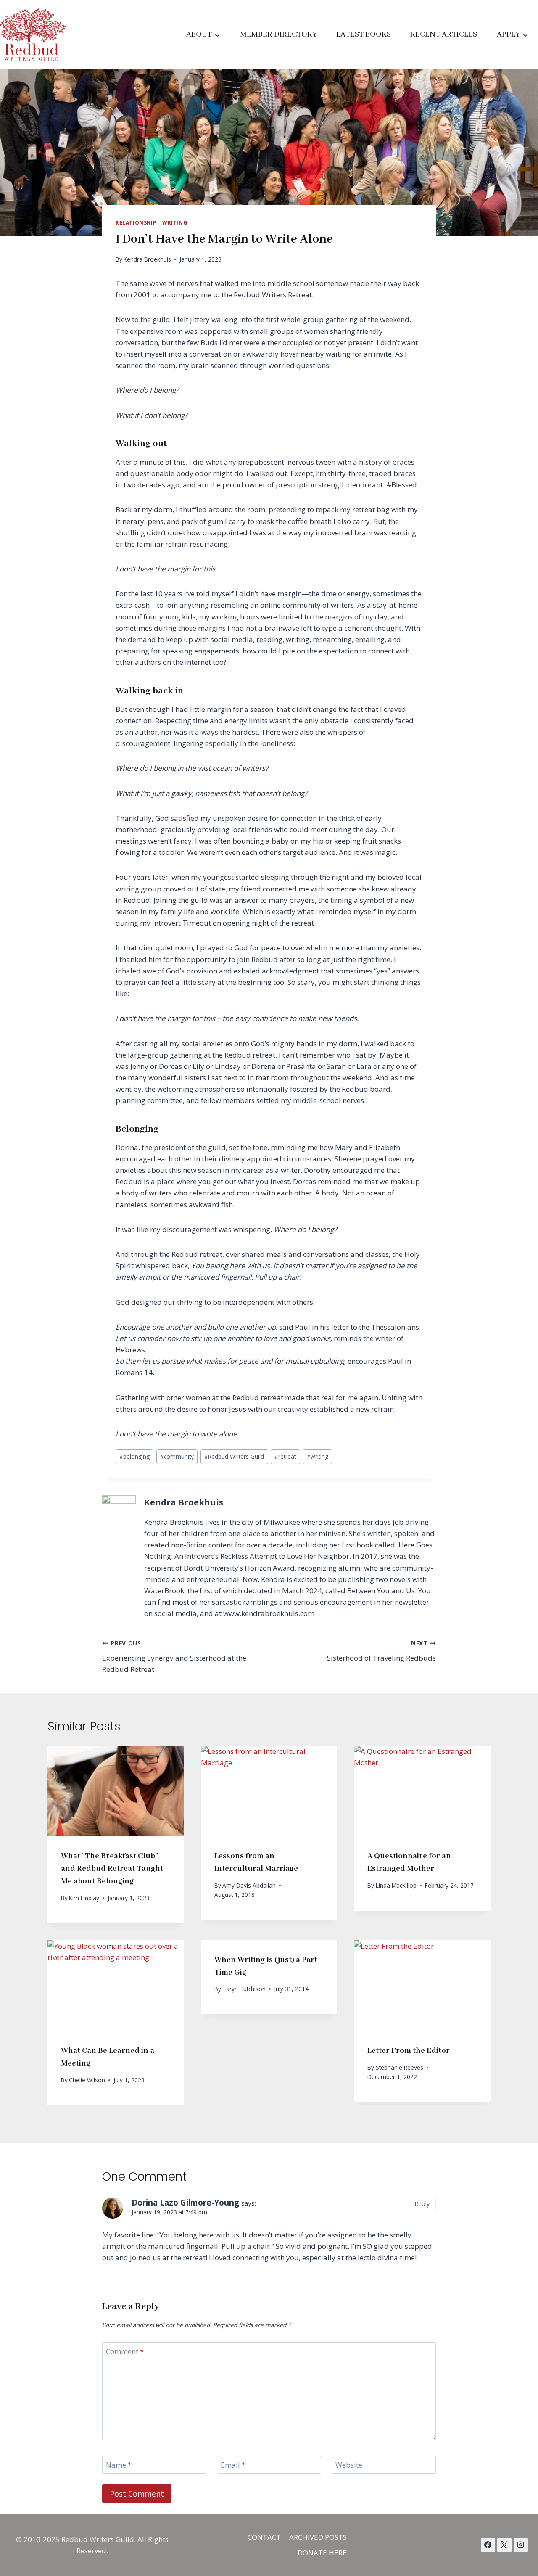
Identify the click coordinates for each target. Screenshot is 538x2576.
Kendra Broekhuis (147, 259)
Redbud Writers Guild (234, 1456)
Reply (422, 2204)
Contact (264, 2537)
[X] (504, 2545)
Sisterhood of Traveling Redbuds (381, 1651)
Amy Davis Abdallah (249, 1885)
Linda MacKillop (396, 1885)
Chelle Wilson (87, 2080)
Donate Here (322, 2553)
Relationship (136, 222)
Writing (175, 222)
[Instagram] (521, 2545)
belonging (134, 1456)
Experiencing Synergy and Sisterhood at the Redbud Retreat (174, 1657)
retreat (285, 1456)
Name (119, 2465)
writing (318, 1456)
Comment (125, 2351)
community (177, 1456)
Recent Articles (444, 34)
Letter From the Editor (409, 2051)
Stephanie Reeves (400, 2067)
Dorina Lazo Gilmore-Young (185, 2203)
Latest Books (364, 34)
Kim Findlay (84, 1898)
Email (233, 2465)
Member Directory (278, 34)
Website (349, 2465)
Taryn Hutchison (244, 1989)
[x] (488, 2545)
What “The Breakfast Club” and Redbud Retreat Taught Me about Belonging (112, 1869)
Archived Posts (318, 2537)
